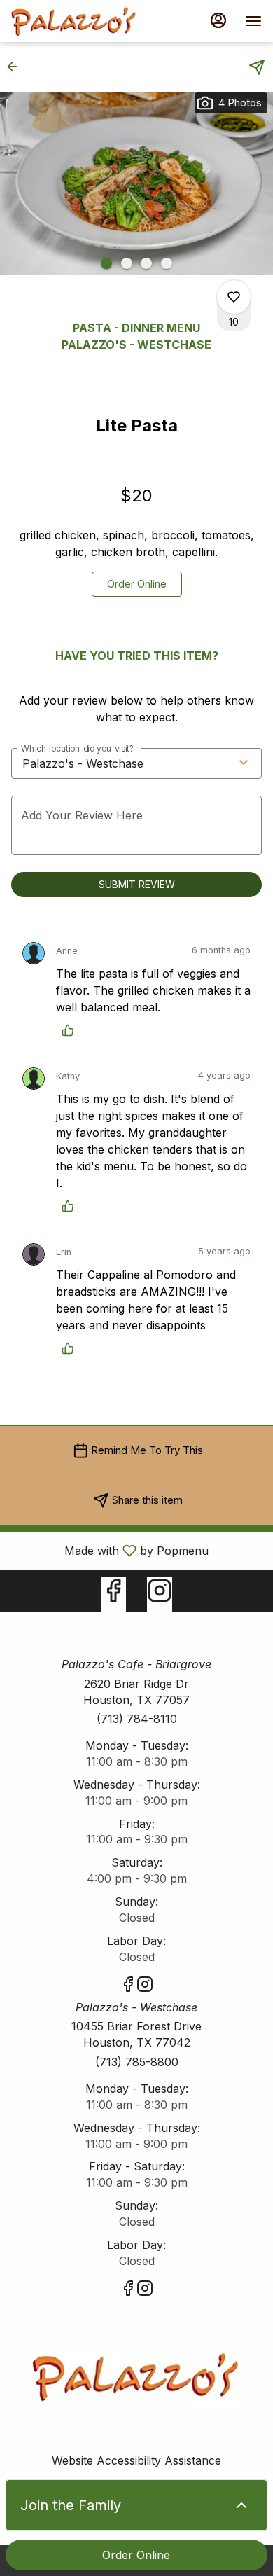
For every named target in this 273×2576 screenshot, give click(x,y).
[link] (137, 584)
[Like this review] (71, 1030)
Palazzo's (136, 2377)
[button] (17, 67)
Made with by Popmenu (110, 1550)
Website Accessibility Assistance (136, 2460)
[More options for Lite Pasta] (234, 297)
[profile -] (218, 20)
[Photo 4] (167, 263)
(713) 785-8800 (137, 2062)
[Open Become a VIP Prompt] (241, 2505)
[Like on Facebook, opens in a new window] (113, 1594)
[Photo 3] (146, 263)
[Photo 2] (127, 263)
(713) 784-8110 (137, 1719)
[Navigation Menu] (253, 21)
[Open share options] (257, 67)
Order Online (136, 2555)
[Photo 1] (106, 263)
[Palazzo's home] (74, 21)
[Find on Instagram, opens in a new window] (160, 1594)
